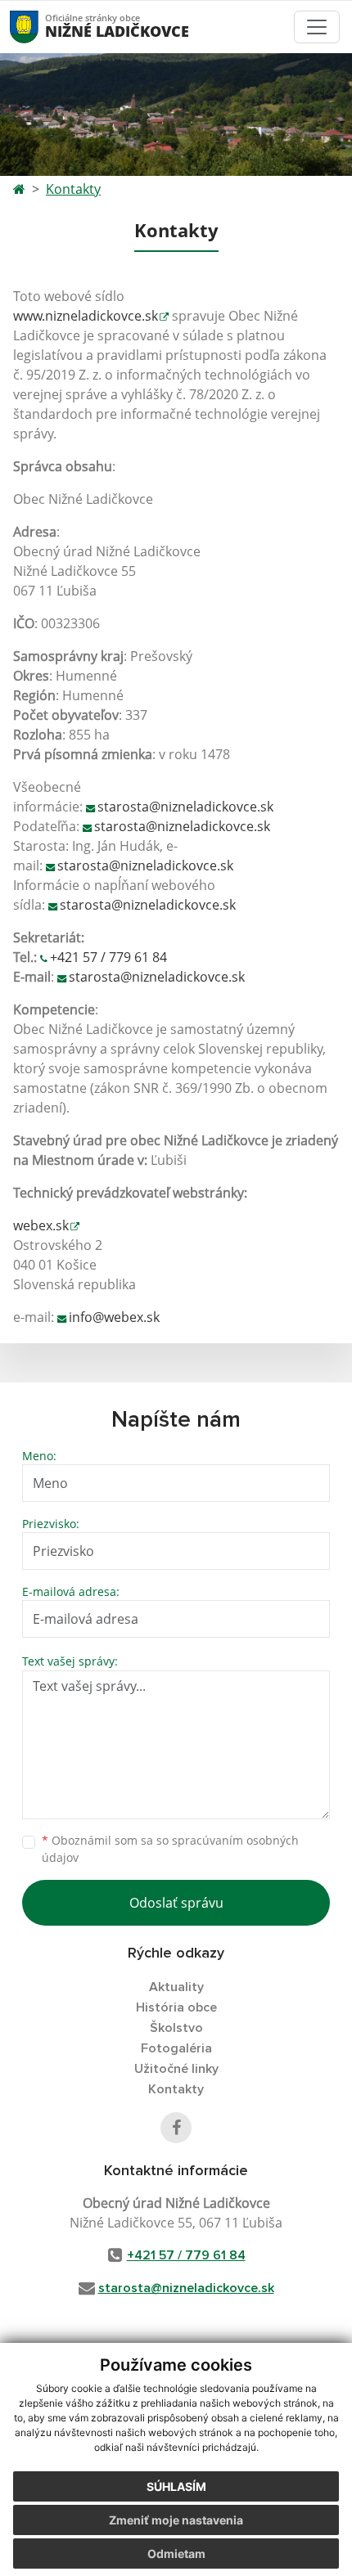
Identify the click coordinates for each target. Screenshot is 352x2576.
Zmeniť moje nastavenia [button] (176, 2520)
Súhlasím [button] (176, 2486)
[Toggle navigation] (317, 27)
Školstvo (176, 2028)
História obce (176, 2007)
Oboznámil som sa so (170, 1849)
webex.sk (41, 1225)
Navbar (40, 27)
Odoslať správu (176, 1903)
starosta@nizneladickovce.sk (185, 807)
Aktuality (176, 1987)
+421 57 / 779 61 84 (108, 957)
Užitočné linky (176, 2069)
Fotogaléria (176, 2048)
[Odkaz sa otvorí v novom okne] (176, 2128)
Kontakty (73, 189)
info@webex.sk (114, 1317)
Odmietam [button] (176, 2554)
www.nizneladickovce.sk (86, 316)
